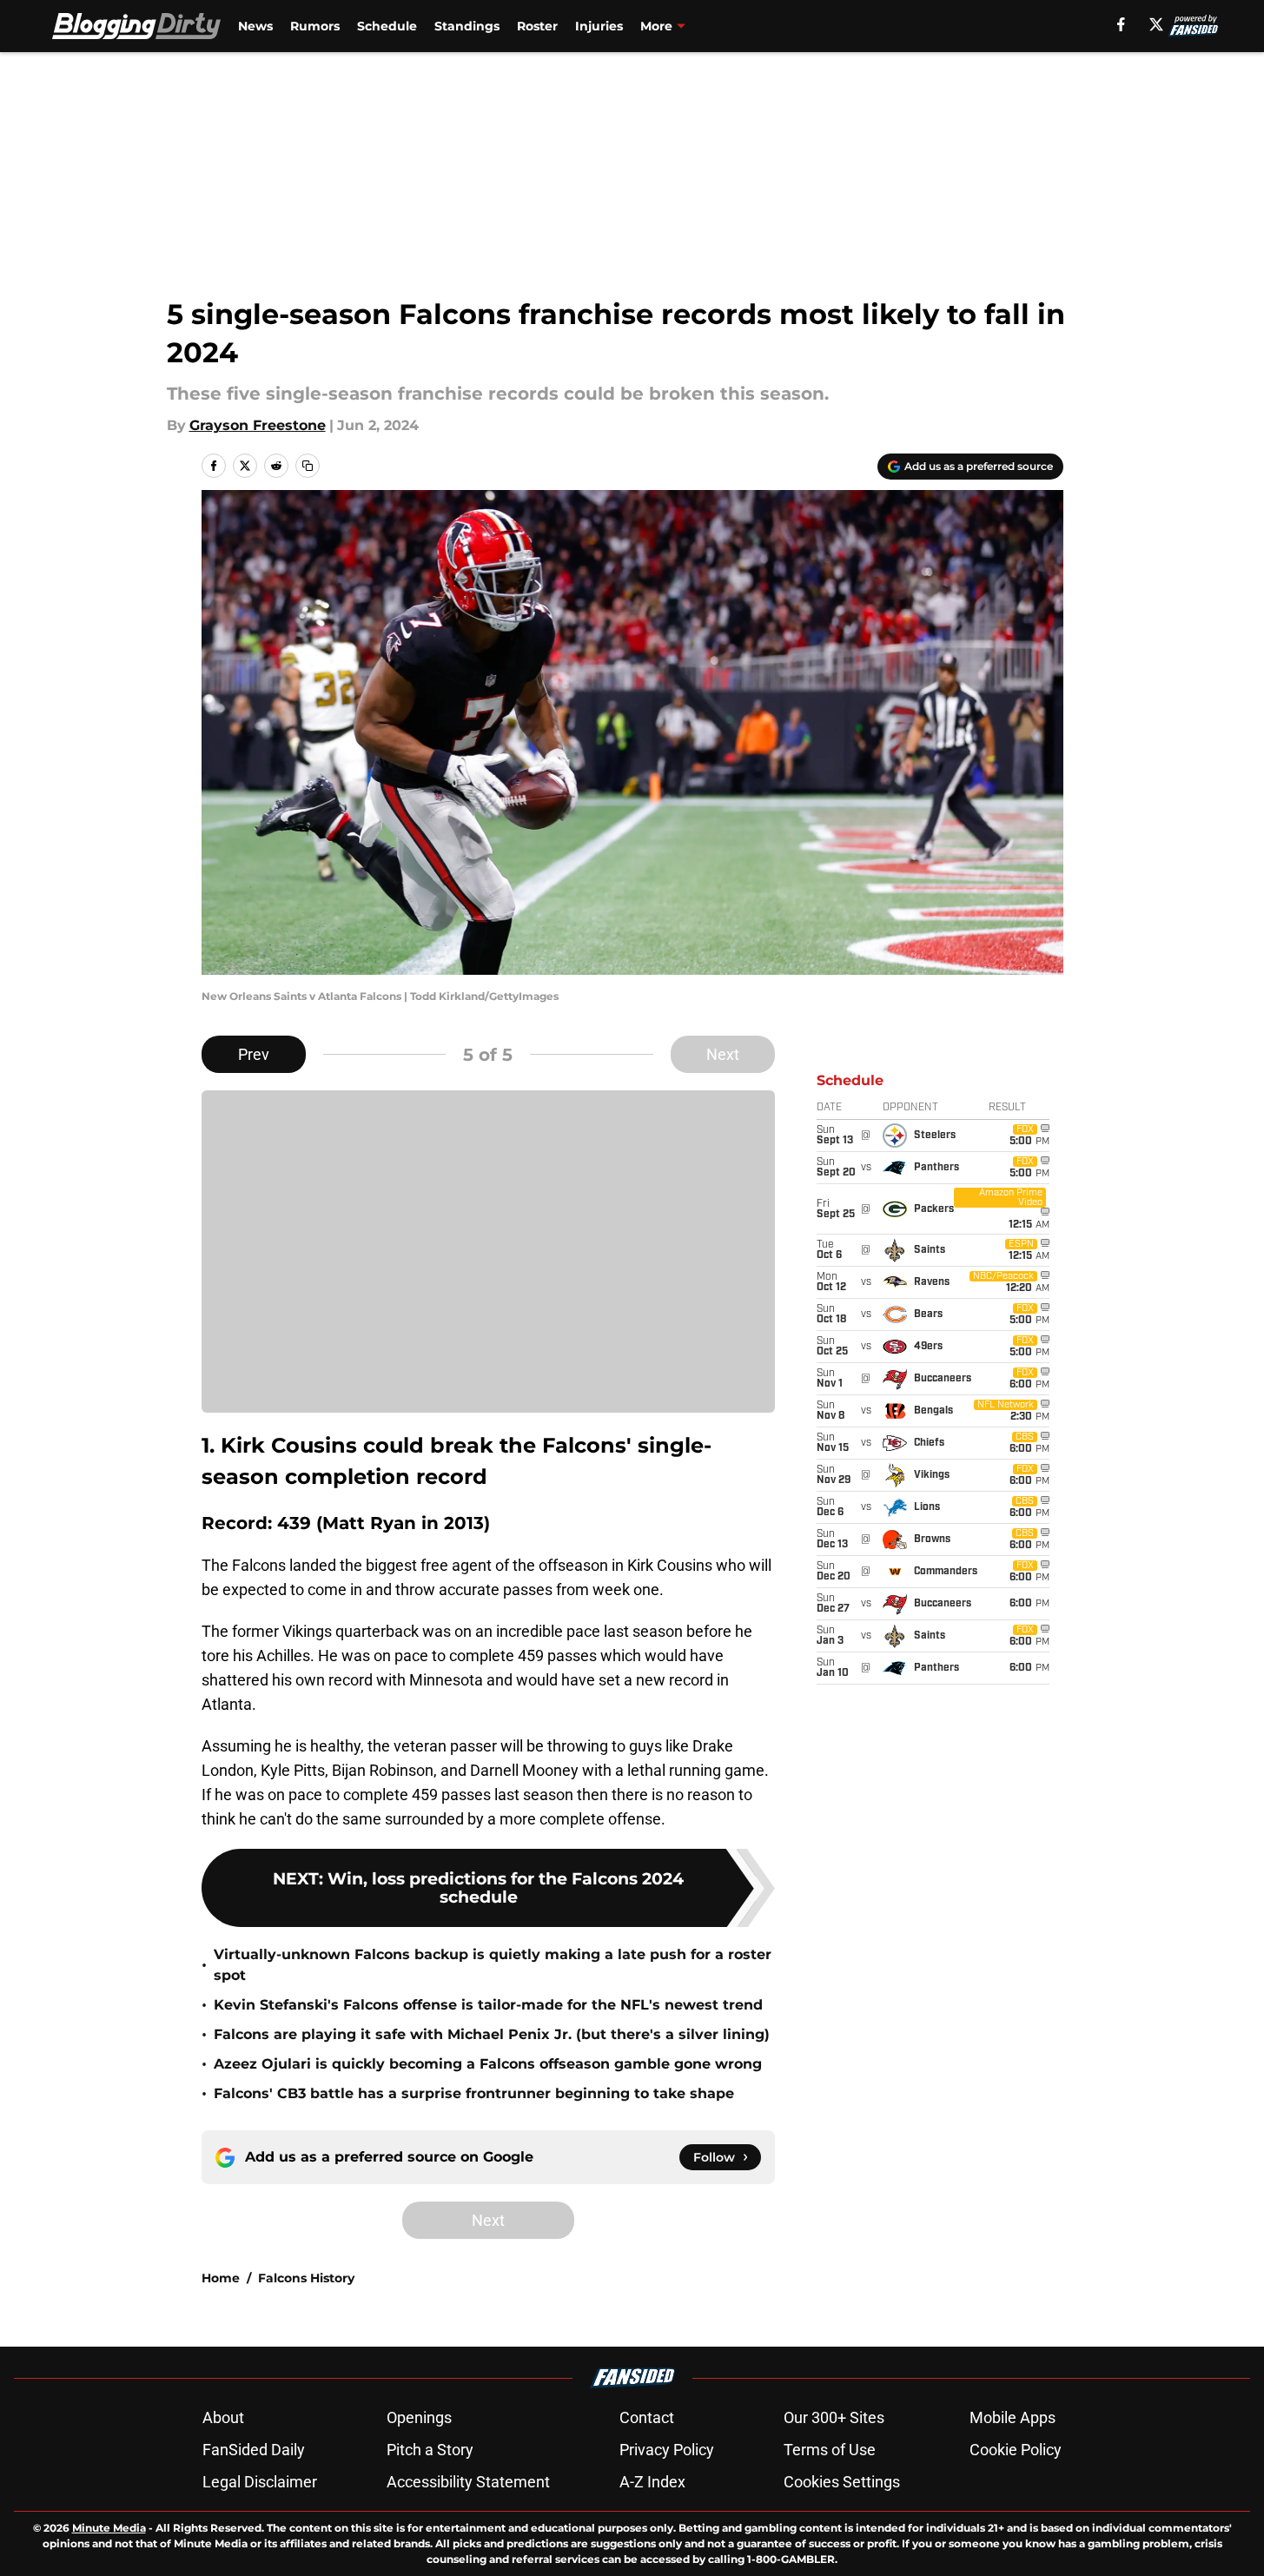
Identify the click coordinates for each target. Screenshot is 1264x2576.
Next (723, 1054)
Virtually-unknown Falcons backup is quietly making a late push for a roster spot (493, 1965)
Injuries (599, 26)
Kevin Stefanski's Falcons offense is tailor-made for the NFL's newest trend (488, 2005)
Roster (537, 26)
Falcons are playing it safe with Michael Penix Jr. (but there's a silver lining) (492, 2034)
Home (221, 2278)
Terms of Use (830, 2450)
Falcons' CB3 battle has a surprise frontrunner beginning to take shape (474, 2093)
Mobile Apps (1013, 2417)
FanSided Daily (254, 2450)
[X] (1156, 24)
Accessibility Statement (468, 2482)
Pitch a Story (430, 2450)
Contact (647, 2417)
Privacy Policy (667, 2450)
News (255, 26)
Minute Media (109, 2528)
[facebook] (1121, 24)
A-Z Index (652, 2482)
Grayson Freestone (258, 425)
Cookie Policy (1016, 2450)
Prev (254, 1054)
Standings (467, 26)
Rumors (315, 26)
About (223, 2417)
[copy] (308, 466)
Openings (419, 2417)
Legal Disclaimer (260, 2482)
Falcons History (306, 2278)
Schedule (387, 26)
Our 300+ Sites (834, 2417)
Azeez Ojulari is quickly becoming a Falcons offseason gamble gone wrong (488, 2064)
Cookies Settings (842, 2482)
